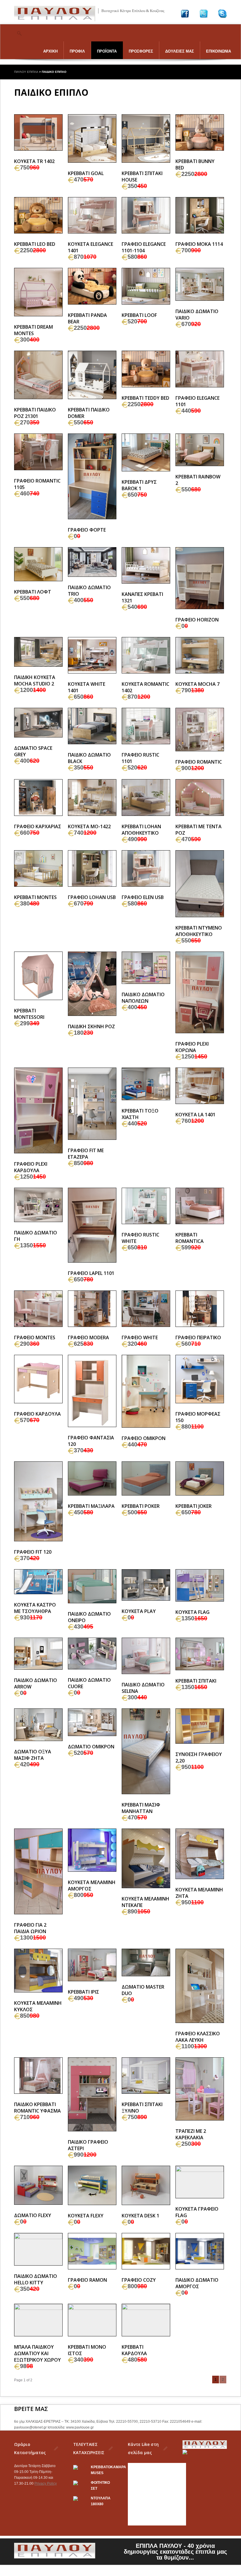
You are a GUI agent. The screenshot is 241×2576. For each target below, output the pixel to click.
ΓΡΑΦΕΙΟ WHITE (140, 1337)
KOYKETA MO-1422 (89, 826)
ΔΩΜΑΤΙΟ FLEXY (33, 2215)
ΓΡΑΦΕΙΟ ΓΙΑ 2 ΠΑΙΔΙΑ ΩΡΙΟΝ (30, 1928)
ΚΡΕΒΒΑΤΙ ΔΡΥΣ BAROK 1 (139, 485)
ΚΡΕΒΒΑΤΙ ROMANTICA (190, 1238)
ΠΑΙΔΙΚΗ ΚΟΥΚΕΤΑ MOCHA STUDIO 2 (35, 680)
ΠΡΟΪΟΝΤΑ (107, 51)
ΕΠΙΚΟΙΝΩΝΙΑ (219, 51)
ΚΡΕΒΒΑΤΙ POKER (141, 1506)
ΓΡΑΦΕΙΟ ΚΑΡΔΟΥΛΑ (37, 1414)
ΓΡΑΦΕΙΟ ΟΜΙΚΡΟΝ (144, 1438)
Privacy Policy (46, 2483)
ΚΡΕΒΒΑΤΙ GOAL (86, 173)
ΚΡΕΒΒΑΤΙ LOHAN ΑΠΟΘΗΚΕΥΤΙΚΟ (141, 830)
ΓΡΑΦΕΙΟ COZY (139, 2280)
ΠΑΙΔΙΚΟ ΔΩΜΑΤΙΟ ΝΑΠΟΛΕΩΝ (143, 998)
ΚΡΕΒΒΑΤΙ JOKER (194, 1506)
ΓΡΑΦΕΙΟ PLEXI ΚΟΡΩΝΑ (192, 1047)
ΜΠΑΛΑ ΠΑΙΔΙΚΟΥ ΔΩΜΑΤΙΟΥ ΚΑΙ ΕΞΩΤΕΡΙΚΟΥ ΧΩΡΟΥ (37, 2353)
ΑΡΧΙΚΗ (50, 51)
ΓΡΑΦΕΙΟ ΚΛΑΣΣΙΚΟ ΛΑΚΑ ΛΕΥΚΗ (198, 2037)
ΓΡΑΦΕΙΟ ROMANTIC (199, 762)
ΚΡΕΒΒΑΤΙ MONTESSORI (29, 1014)
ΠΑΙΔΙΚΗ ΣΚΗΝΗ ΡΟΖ (91, 1026)
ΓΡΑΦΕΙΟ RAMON (87, 2280)
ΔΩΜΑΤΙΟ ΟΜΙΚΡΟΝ (91, 1747)
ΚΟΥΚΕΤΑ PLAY (139, 1611)
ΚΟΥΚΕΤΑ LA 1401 (195, 1115)
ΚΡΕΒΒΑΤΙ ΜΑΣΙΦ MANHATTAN (141, 1808)
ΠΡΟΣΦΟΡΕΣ (141, 51)
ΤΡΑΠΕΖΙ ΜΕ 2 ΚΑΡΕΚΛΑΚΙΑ (191, 2134)
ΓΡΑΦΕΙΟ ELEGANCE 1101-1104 (144, 247)
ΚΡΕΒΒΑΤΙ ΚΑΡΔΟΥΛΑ (134, 2350)
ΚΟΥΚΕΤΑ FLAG (193, 1612)
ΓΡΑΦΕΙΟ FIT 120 (33, 1552)
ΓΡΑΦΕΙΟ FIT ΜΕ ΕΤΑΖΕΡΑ (86, 1154)
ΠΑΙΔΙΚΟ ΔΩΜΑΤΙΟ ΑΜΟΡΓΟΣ (197, 2283)
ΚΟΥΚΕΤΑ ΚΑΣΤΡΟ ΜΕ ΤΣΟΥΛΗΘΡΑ (35, 1608)
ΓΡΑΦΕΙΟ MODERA (88, 1337)
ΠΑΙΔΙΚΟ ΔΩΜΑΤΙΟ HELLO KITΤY (36, 2279)
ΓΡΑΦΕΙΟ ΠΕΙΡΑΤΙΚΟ (198, 1337)
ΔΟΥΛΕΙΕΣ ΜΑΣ (180, 51)
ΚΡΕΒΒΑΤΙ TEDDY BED (145, 398)
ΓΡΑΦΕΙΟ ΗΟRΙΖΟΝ (197, 620)
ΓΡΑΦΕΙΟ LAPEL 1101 (91, 1273)
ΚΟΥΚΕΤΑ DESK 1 (140, 2216)
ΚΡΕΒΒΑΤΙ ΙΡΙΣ (83, 1992)
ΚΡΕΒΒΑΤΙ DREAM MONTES (34, 330)
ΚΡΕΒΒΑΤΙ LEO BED (35, 244)
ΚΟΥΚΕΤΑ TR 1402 (34, 161)
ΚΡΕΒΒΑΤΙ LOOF (139, 315)
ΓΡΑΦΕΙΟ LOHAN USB (92, 897)
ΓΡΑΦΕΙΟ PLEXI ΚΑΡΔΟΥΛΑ (31, 1167)
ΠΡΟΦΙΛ (77, 51)
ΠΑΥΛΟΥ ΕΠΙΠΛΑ (26, 72)
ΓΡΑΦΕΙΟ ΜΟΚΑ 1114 (199, 244)
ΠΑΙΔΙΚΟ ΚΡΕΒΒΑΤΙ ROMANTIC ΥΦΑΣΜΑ (37, 2108)
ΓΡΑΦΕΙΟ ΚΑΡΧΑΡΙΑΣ (38, 826)
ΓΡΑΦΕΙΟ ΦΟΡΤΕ (87, 530)
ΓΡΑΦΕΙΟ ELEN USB (143, 897)
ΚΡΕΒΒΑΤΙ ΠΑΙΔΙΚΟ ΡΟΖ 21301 (35, 413)
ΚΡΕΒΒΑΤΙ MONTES (35, 897)
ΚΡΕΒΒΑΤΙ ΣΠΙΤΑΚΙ (196, 1681)
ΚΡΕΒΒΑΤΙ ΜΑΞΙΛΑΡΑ (91, 1506)
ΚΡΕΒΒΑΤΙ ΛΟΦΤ (33, 592)
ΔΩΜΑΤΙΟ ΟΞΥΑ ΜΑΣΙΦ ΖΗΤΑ (33, 1755)
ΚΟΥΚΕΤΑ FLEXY (86, 2216)
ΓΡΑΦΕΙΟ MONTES (35, 1337)
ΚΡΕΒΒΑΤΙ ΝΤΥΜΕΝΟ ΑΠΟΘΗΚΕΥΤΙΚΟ (199, 931)
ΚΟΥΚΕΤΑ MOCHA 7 (198, 684)
